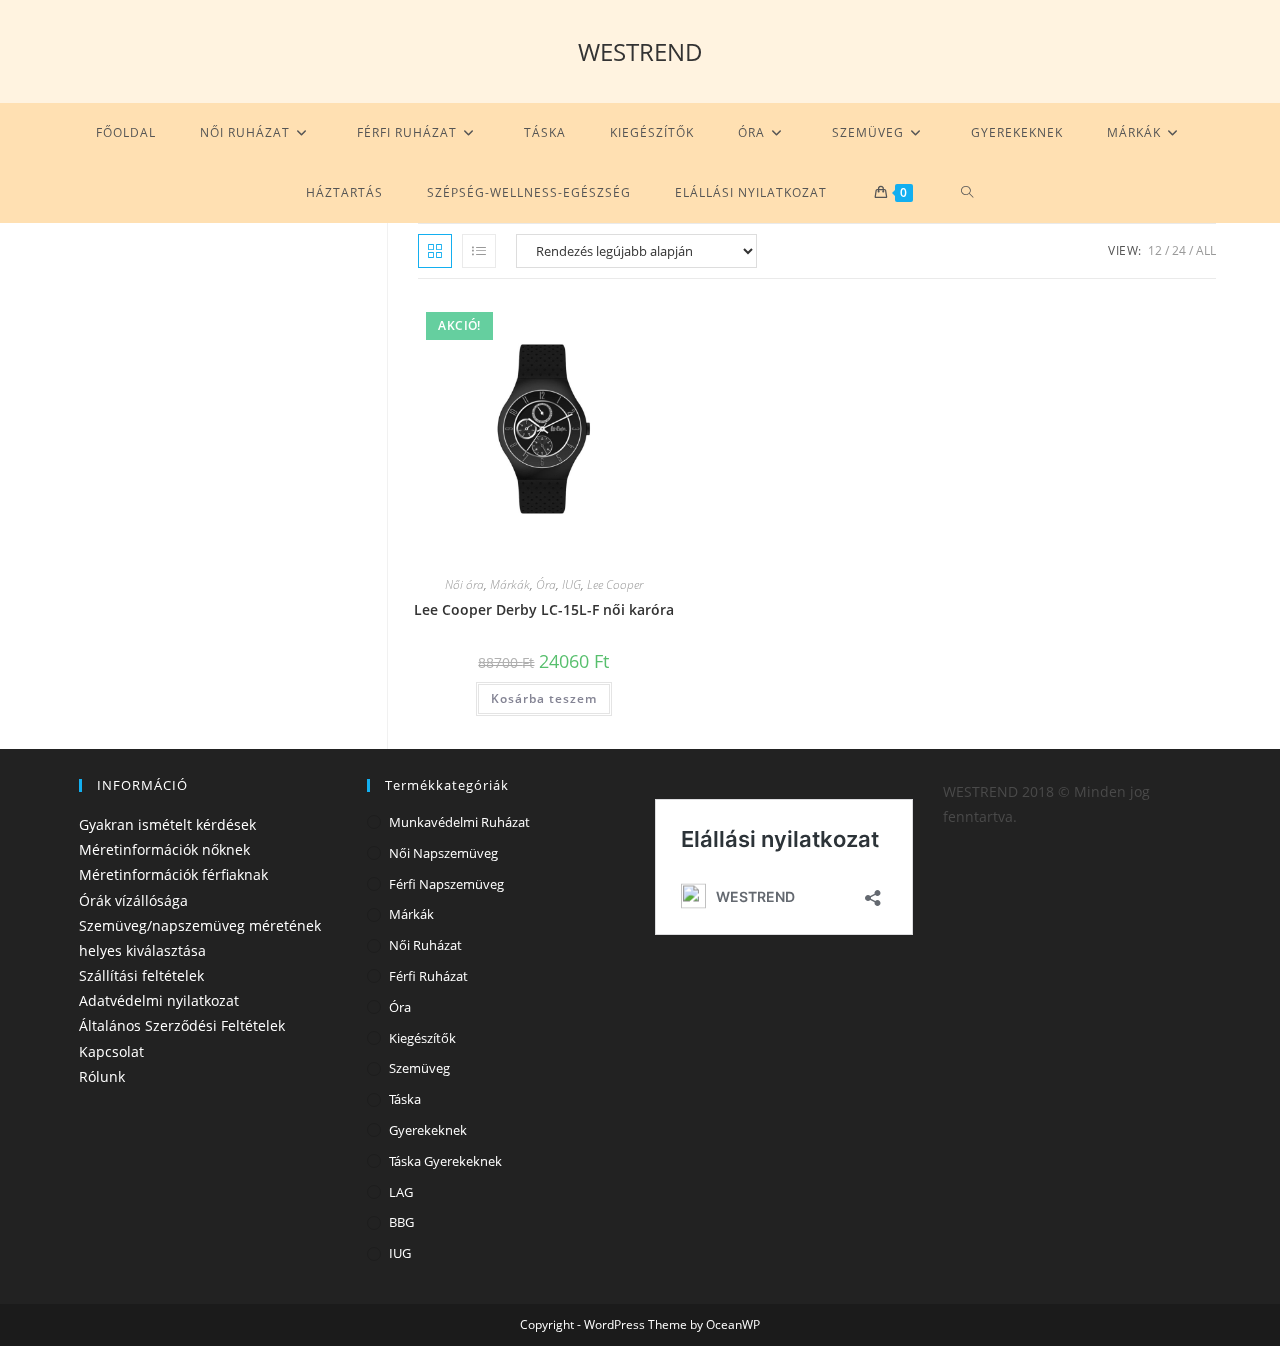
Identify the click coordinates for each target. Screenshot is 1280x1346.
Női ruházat (425, 945)
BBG (401, 1222)
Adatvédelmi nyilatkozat (159, 1000)
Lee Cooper (615, 584)
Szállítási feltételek (141, 975)
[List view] (479, 251)
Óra (546, 584)
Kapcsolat (111, 1051)
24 (1179, 250)
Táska (405, 1099)
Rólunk (102, 1076)
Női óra (464, 584)
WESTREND (640, 51)
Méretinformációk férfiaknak (173, 874)
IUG (571, 584)
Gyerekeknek (428, 1130)
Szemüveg (419, 1068)
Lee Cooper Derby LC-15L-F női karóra (544, 609)
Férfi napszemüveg (446, 884)
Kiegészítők (422, 1038)
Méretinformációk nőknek (164, 849)
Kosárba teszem (544, 698)
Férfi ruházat (428, 976)
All (1206, 250)
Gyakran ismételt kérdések (167, 824)
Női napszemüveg (443, 853)
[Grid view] (435, 251)
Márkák (510, 584)
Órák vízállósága (133, 900)
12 (1155, 250)
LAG (401, 1192)
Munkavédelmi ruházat (459, 822)
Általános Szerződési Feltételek (182, 1025)
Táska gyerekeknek (445, 1161)
